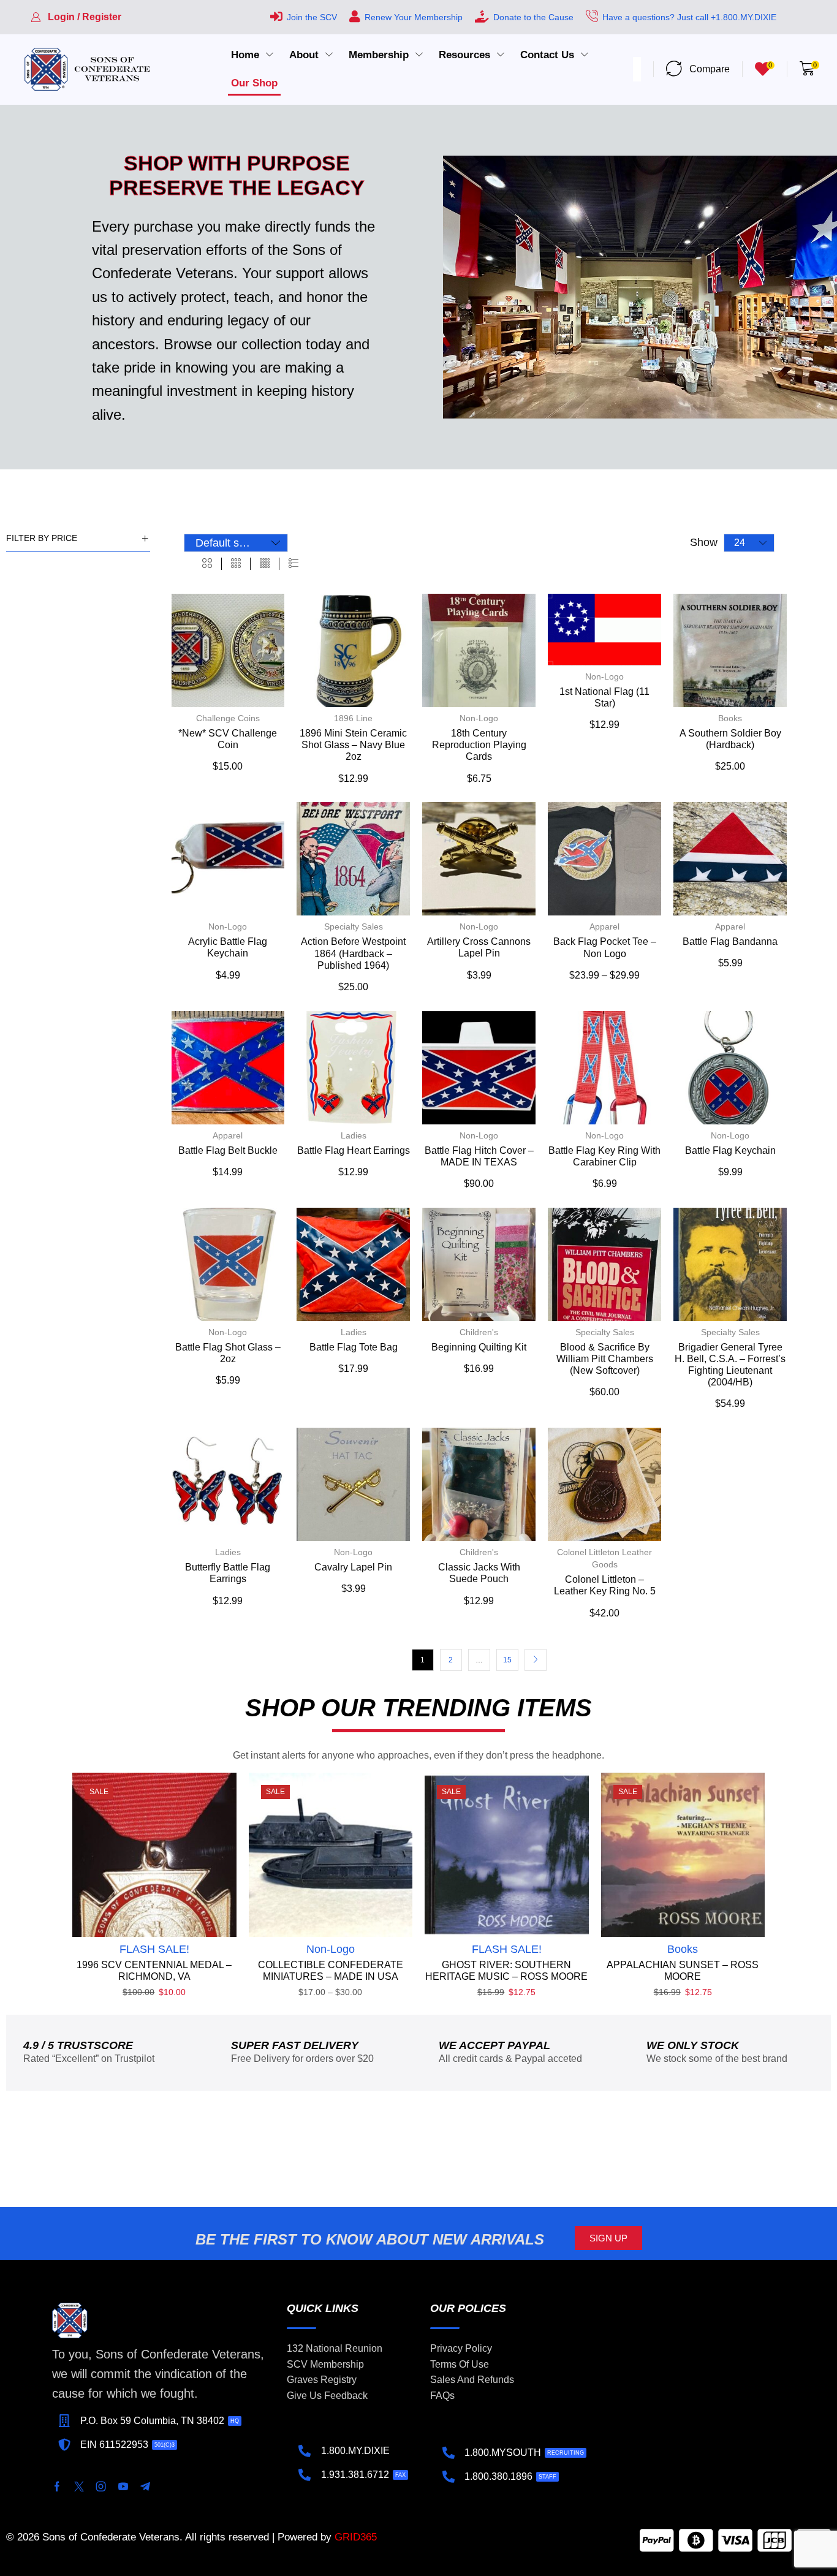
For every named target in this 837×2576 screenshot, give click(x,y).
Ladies (354, 1135)
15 (507, 1660)
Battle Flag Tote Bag (354, 1347)
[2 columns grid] (207, 564)
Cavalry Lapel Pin (353, 1567)
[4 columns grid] (265, 564)
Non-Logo (479, 718)
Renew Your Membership (414, 17)
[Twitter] (79, 2487)
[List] (294, 564)
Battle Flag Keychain (730, 1150)
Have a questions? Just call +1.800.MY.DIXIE (689, 17)
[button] (76, 17)
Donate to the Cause (533, 17)
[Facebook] (57, 2487)
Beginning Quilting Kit (479, 1347)
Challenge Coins (228, 718)
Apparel (604, 926)
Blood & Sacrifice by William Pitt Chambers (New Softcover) (605, 1359)
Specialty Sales (354, 926)
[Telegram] (145, 2487)
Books (730, 718)
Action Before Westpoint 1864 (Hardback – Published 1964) (353, 953)
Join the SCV (312, 17)
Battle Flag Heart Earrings (354, 1150)
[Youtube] (123, 2487)
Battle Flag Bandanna (730, 941)
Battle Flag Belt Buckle (228, 1150)
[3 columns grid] (236, 564)
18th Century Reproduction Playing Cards (479, 745)
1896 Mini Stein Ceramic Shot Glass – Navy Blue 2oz (353, 745)
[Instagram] (101, 2487)
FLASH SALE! (154, 1949)
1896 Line (353, 718)
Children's (479, 1332)
